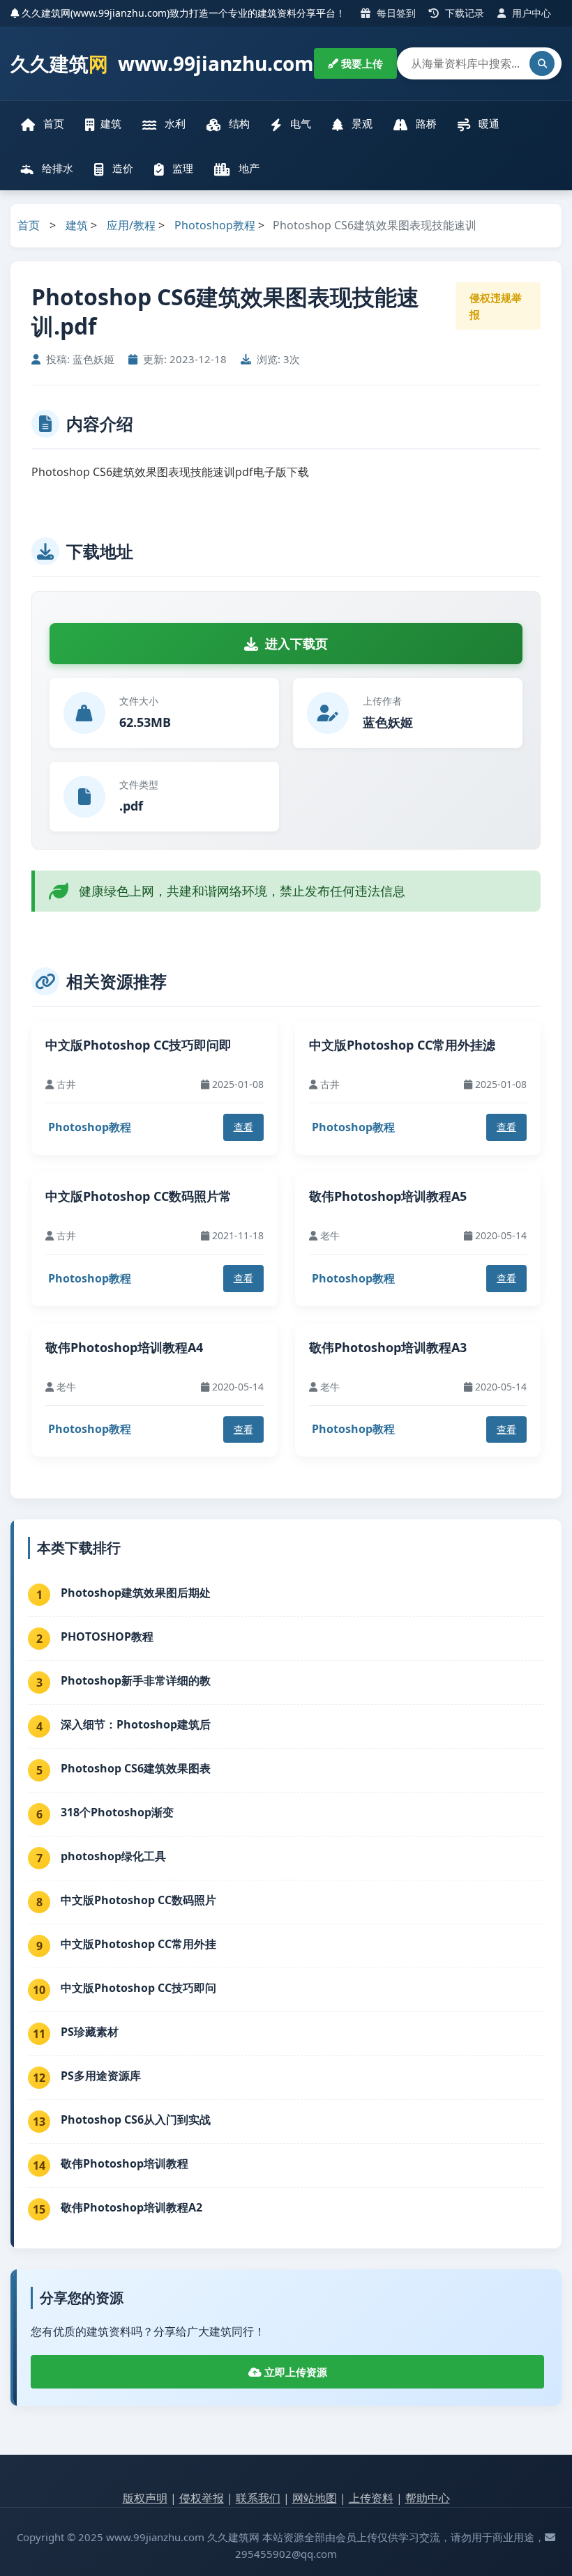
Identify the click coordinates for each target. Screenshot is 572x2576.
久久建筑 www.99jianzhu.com (162, 63)
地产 (248, 168)
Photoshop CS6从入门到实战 (136, 2119)
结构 (238, 123)
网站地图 (315, 2498)
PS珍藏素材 (90, 2032)
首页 (52, 123)
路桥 (425, 123)
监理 (181, 168)
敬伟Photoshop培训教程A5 (388, 1196)
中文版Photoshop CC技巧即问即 (138, 1045)
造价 (121, 168)
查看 (243, 1127)
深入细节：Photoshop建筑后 (136, 1724)
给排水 (56, 168)
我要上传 (361, 63)
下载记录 (463, 13)
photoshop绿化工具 (113, 1856)
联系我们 (258, 2498)
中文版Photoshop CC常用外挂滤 (402, 1045)
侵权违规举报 (496, 306)
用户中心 (530, 13)
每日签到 (395, 13)
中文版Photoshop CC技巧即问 (138, 1988)
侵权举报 (202, 2498)
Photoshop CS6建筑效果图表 (136, 1768)
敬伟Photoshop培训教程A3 (388, 1347)
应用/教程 (131, 225)
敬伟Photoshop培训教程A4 (124, 1347)
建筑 (111, 123)
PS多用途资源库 (101, 2076)
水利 (174, 123)
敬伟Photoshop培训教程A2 (131, 2207)
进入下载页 (296, 643)
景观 (361, 123)
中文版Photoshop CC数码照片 (138, 1900)
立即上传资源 (294, 2372)
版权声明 (145, 2498)
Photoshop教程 (215, 225)
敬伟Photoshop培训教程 (125, 2163)
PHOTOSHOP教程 (107, 1636)
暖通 (488, 123)
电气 (299, 123)
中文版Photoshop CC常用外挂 (138, 1944)
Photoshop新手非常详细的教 (136, 1680)
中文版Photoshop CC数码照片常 (138, 1196)
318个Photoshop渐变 (117, 1812)
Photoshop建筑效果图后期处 (136, 1593)
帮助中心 (428, 2498)
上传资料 (371, 2498)
